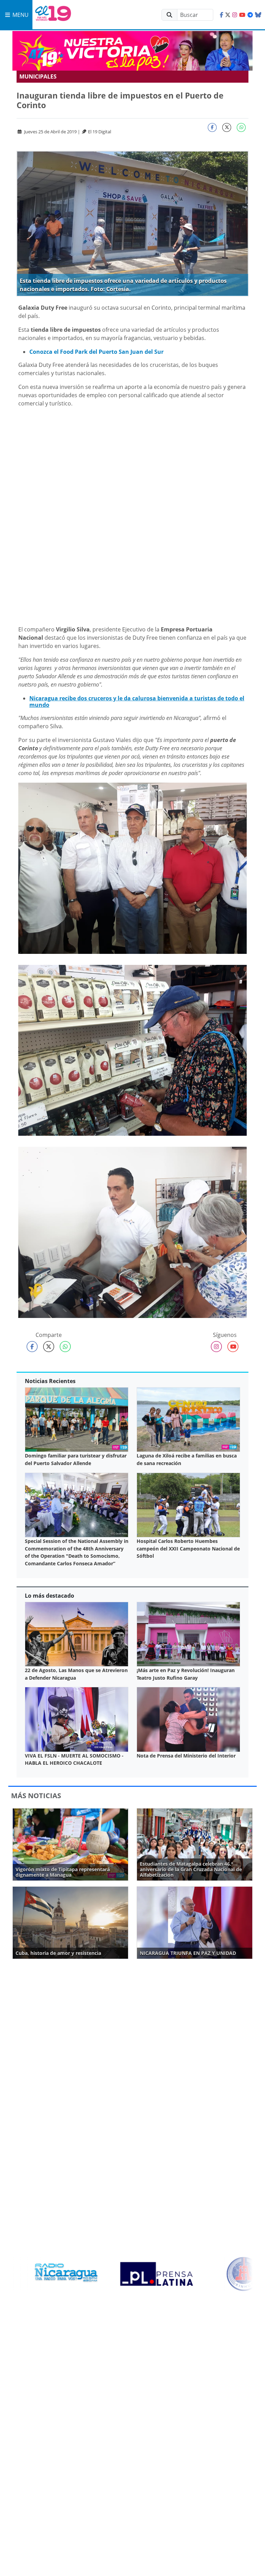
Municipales (38, 76)
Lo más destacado (50, 1596)
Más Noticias (36, 1796)
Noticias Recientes (50, 1381)
